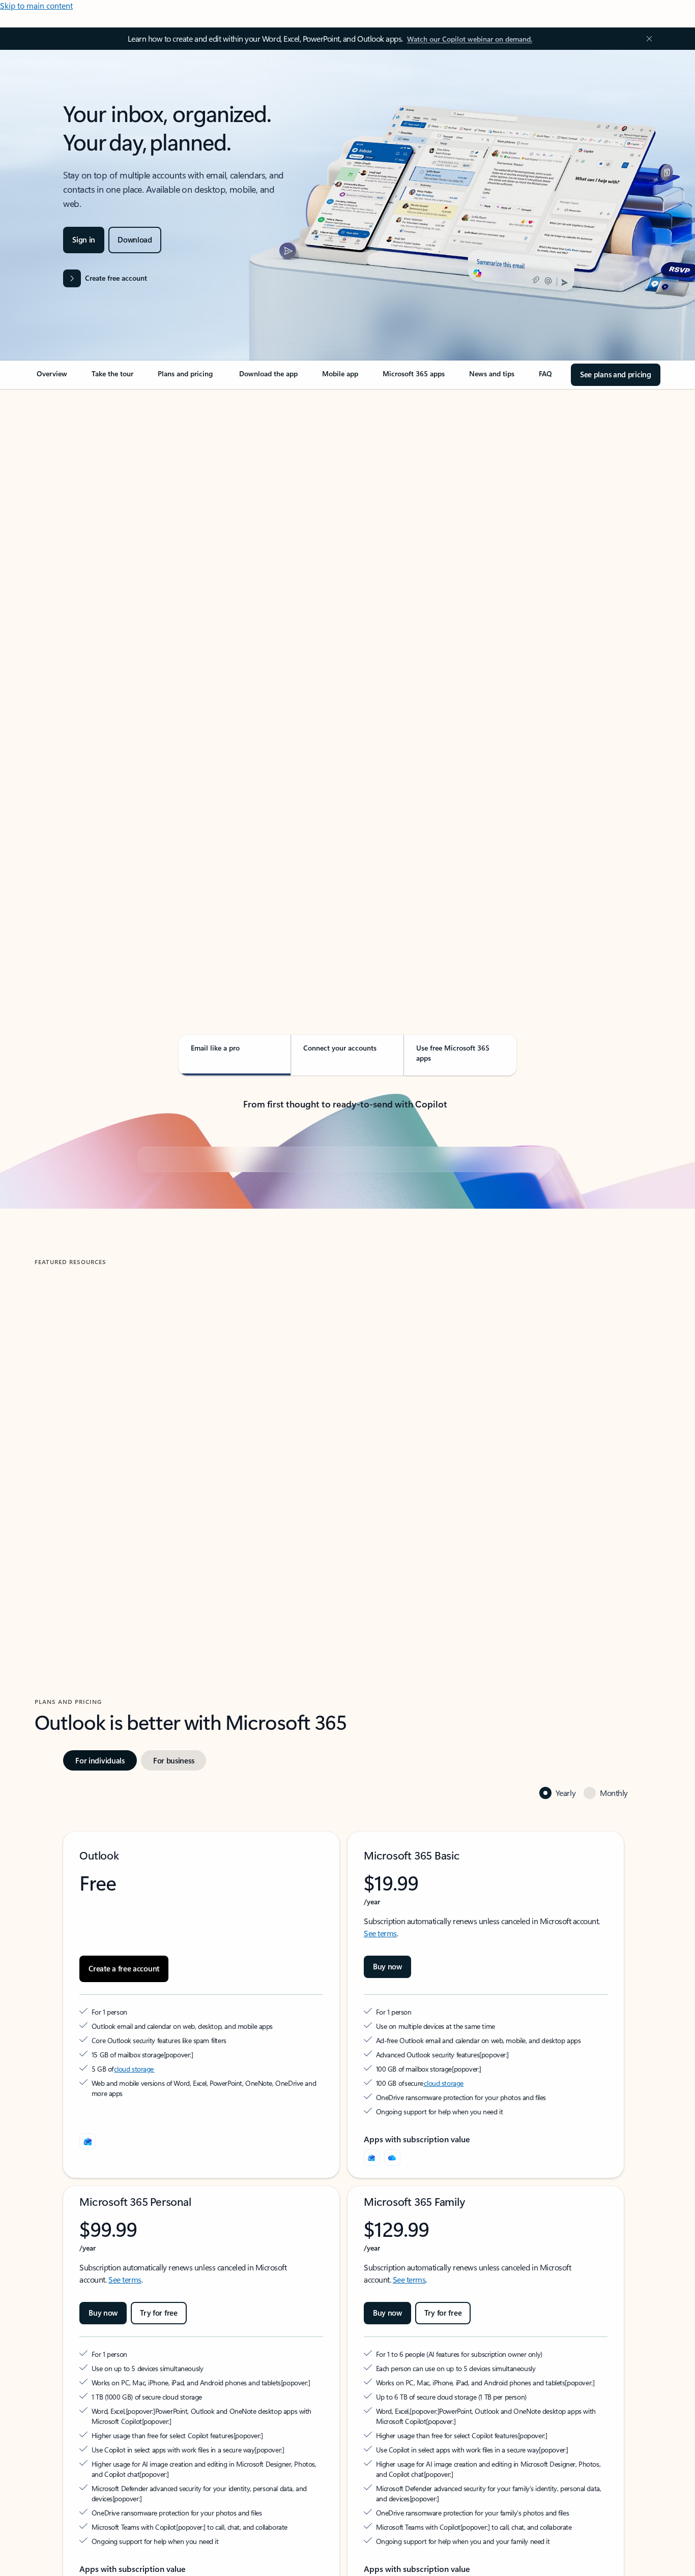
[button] (73, 1745)
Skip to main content (36, 5)
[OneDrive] (392, 2380)
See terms (380, 2155)
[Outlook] (372, 2380)
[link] (52, 378)
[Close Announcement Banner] (647, 39)
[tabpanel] (345, 679)
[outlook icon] (88, 2363)
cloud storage (134, 2291)
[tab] (67, 493)
